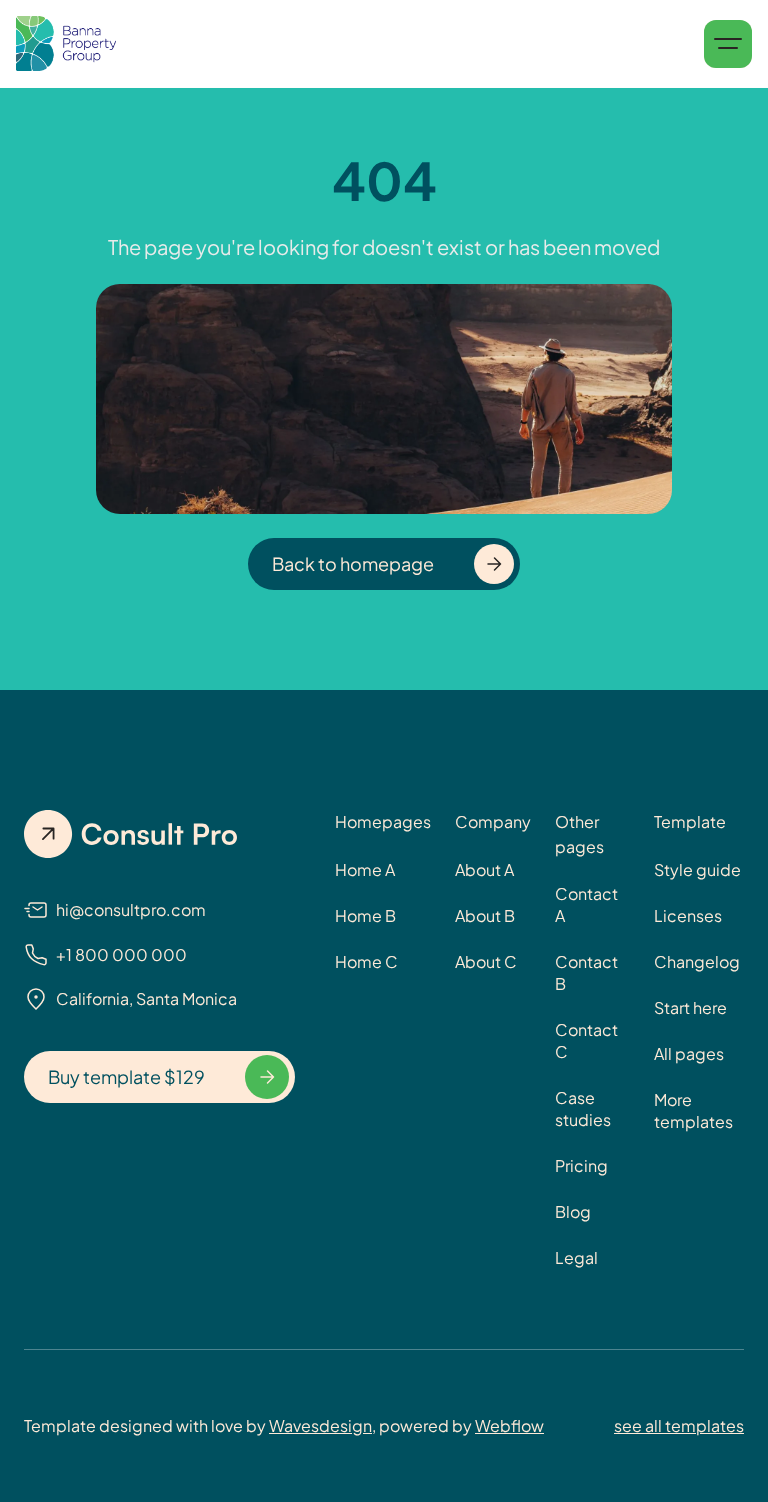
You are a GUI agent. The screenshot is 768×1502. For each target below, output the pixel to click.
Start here (690, 1007)
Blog (573, 1211)
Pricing (581, 1165)
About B (485, 915)
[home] (66, 44)
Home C (366, 961)
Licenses (688, 915)
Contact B (586, 972)
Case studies (583, 1108)
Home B (365, 915)
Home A (365, 869)
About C (486, 961)
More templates (693, 1110)
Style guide (697, 869)
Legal (576, 1257)
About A (484, 869)
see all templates (679, 1425)
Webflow (509, 1425)
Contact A (586, 904)
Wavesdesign (320, 1425)
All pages (689, 1053)
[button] (728, 44)
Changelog (697, 961)
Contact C (586, 1040)
